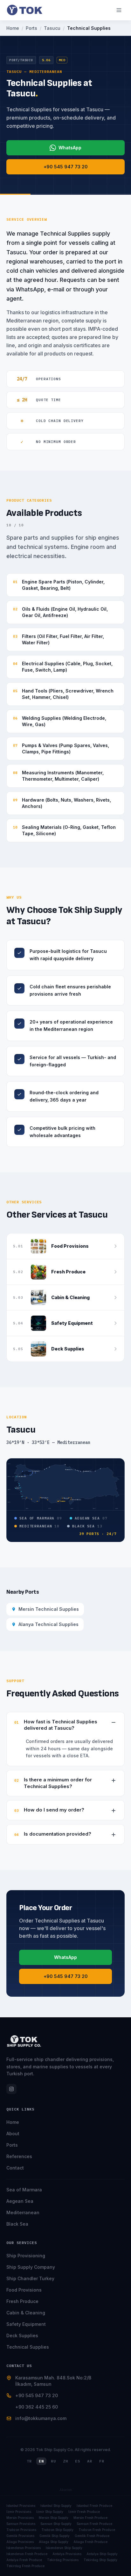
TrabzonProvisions (21, 2530)
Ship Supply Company (31, 2267)
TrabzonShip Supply (57, 2530)
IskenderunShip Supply (64, 2548)
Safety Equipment (26, 2324)
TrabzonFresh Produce (97, 2530)
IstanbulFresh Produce (94, 2506)
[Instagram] (11, 2089)
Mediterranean (23, 2212)
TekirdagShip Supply (100, 2560)
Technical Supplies (28, 2347)
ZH (65, 2461)
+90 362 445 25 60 (37, 2407)
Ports (12, 2145)
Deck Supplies (22, 2335)
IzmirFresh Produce (84, 2512)
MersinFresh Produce (90, 2518)
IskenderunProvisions (24, 2548)
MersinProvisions (20, 2518)
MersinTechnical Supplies (49, 1609)
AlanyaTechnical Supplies (48, 1624)
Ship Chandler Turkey (30, 2278)
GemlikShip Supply (55, 2536)
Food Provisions (24, 2290)
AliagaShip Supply (54, 2542)
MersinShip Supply (54, 2518)
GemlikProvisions (20, 2536)
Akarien (66, 2490)
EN (41, 2461)
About (13, 2134)
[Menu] (119, 10)
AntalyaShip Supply (102, 2554)
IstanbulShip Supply (56, 2506)
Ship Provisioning (26, 2256)
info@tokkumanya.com (41, 2418)
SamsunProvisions (21, 2524)
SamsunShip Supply (56, 2524)
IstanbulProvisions (21, 2506)
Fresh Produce (22, 2301)
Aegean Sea (20, 2201)
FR (102, 2461)
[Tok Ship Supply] (25, 10)
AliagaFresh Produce (90, 2542)
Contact (15, 2168)
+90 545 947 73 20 (66, 167)
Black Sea (17, 2224)
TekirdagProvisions (63, 2560)
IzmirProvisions (19, 2512)
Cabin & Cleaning (26, 2313)
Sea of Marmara (24, 2190)
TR (29, 2461)
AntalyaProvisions (67, 2554)
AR (90, 2461)
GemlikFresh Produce (92, 2536)
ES (78, 2461)
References (19, 2156)
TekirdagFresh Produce (25, 2566)
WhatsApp (70, 148)
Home (13, 2122)
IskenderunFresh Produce (27, 2554)
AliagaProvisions (20, 2542)
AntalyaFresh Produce (24, 2560)
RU (53, 2461)
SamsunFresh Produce (94, 2524)
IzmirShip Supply (50, 2512)
